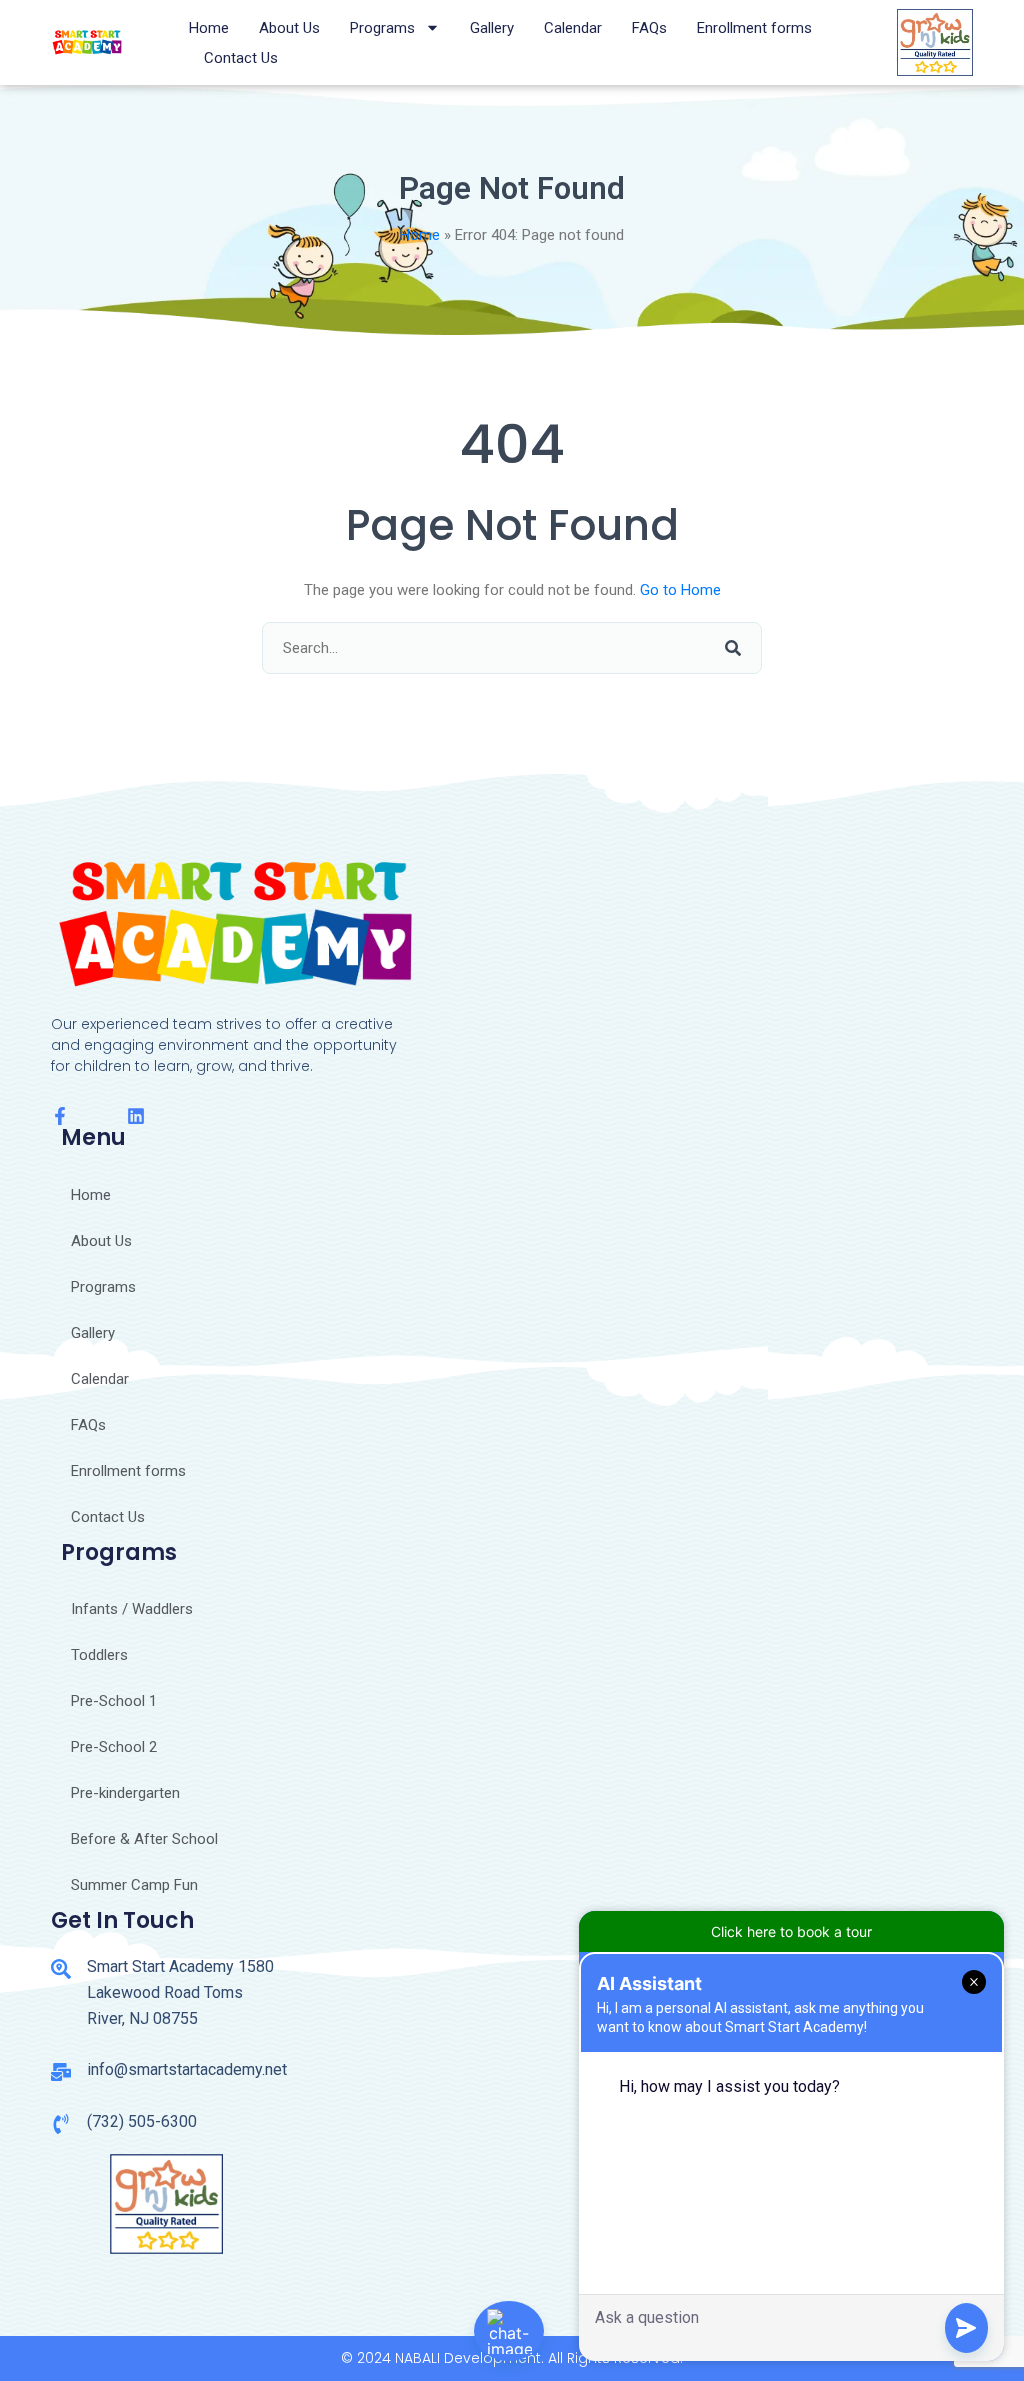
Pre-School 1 (114, 1701)
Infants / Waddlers (132, 1609)
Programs (382, 28)
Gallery (492, 28)
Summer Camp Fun (134, 1885)
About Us (289, 28)
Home (209, 28)
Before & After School (144, 1839)
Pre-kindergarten (125, 1793)
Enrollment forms (754, 28)
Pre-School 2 (114, 1747)
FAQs (649, 28)
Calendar (573, 28)
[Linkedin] (136, 1116)
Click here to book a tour (791, 1931)
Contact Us (241, 58)
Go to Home (680, 590)
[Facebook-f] (60, 1116)
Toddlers (99, 1655)
